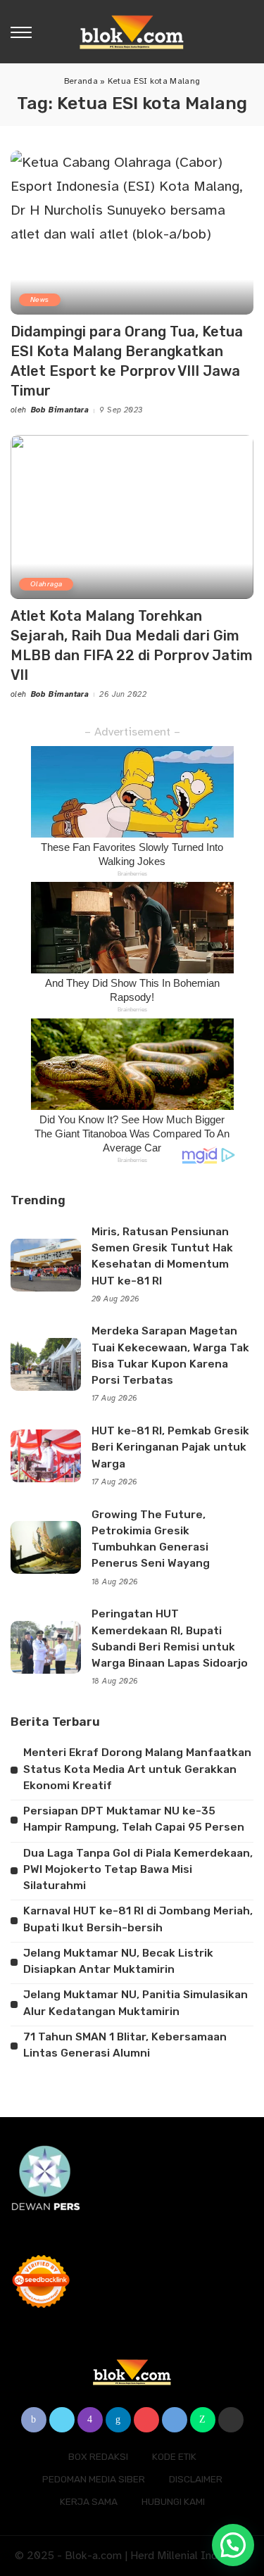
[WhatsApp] (203, 2420)
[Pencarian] (245, 32)
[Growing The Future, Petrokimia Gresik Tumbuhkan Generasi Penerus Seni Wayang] (46, 1547)
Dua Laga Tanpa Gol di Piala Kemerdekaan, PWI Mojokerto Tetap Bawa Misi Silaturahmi (138, 1870)
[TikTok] (231, 2420)
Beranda (81, 81)
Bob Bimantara (60, 410)
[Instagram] (90, 2420)
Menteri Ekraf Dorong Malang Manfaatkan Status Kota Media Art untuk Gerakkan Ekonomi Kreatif (137, 1769)
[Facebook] (34, 2420)
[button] (233, 2545)
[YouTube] (146, 2420)
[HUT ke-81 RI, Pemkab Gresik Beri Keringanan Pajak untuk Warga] (46, 1456)
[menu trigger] (25, 32)
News (40, 299)
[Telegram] (175, 2420)
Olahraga (46, 584)
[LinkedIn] (118, 2420)
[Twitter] (62, 2420)
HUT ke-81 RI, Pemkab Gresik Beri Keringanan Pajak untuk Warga (170, 1447)
